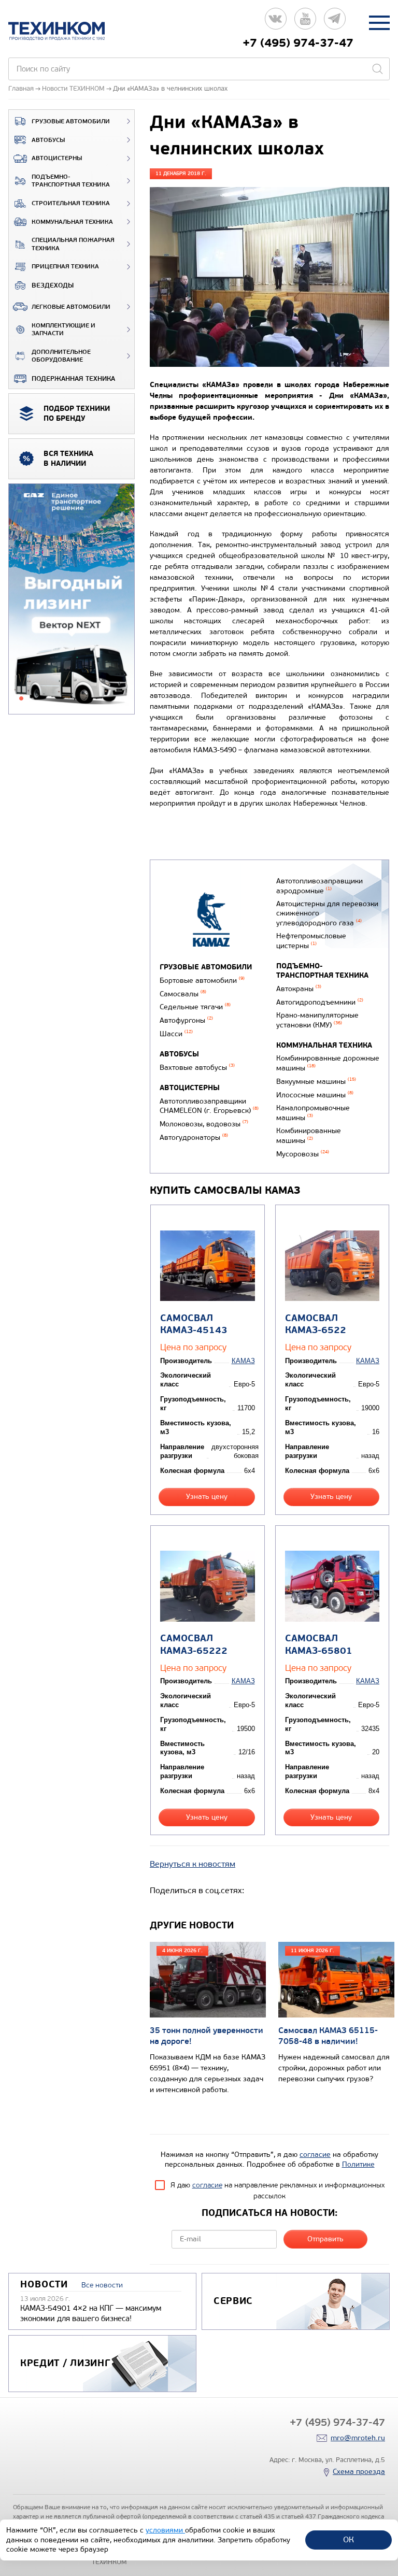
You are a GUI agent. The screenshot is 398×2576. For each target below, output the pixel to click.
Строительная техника (71, 203)
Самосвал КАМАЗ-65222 (194, 1644)
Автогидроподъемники (320, 1002)
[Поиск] (377, 69)
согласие (315, 2155)
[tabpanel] (72, 599)
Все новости (102, 2285)
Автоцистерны (57, 158)
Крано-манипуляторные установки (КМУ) (317, 1020)
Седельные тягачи (195, 1007)
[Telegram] (335, 23)
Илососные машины (315, 1095)
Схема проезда (359, 2472)
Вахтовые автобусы (197, 1068)
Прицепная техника (65, 267)
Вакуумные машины (316, 1082)
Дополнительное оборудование (61, 356)
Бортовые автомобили (202, 981)
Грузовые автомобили (71, 121)
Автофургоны (186, 1020)
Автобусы (48, 140)
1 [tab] (21, 698)
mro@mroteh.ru (358, 2438)
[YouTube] (305, 23)
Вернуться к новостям (193, 1864)
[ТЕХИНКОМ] (67, 31)
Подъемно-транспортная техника (71, 181)
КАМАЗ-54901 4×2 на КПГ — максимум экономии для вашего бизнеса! (91, 2313)
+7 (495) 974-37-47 (298, 43)
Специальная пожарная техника (73, 244)
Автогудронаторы (194, 1137)
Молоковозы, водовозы (204, 1124)
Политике (358, 2164)
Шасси (176, 1034)
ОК (349, 2539)
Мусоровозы (303, 1154)
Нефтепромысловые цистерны (311, 941)
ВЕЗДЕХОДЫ (53, 285)
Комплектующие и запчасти (63, 330)
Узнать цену (207, 1497)
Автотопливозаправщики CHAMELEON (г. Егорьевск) (209, 1106)
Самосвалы (183, 994)
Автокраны (299, 989)
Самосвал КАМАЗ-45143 (194, 1324)
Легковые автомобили (71, 307)
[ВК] (276, 23)
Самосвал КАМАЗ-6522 (316, 1324)
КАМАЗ (243, 1361)
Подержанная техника (73, 379)
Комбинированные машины (309, 1136)
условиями (165, 2530)
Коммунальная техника (72, 222)
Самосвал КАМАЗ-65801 (319, 1644)
